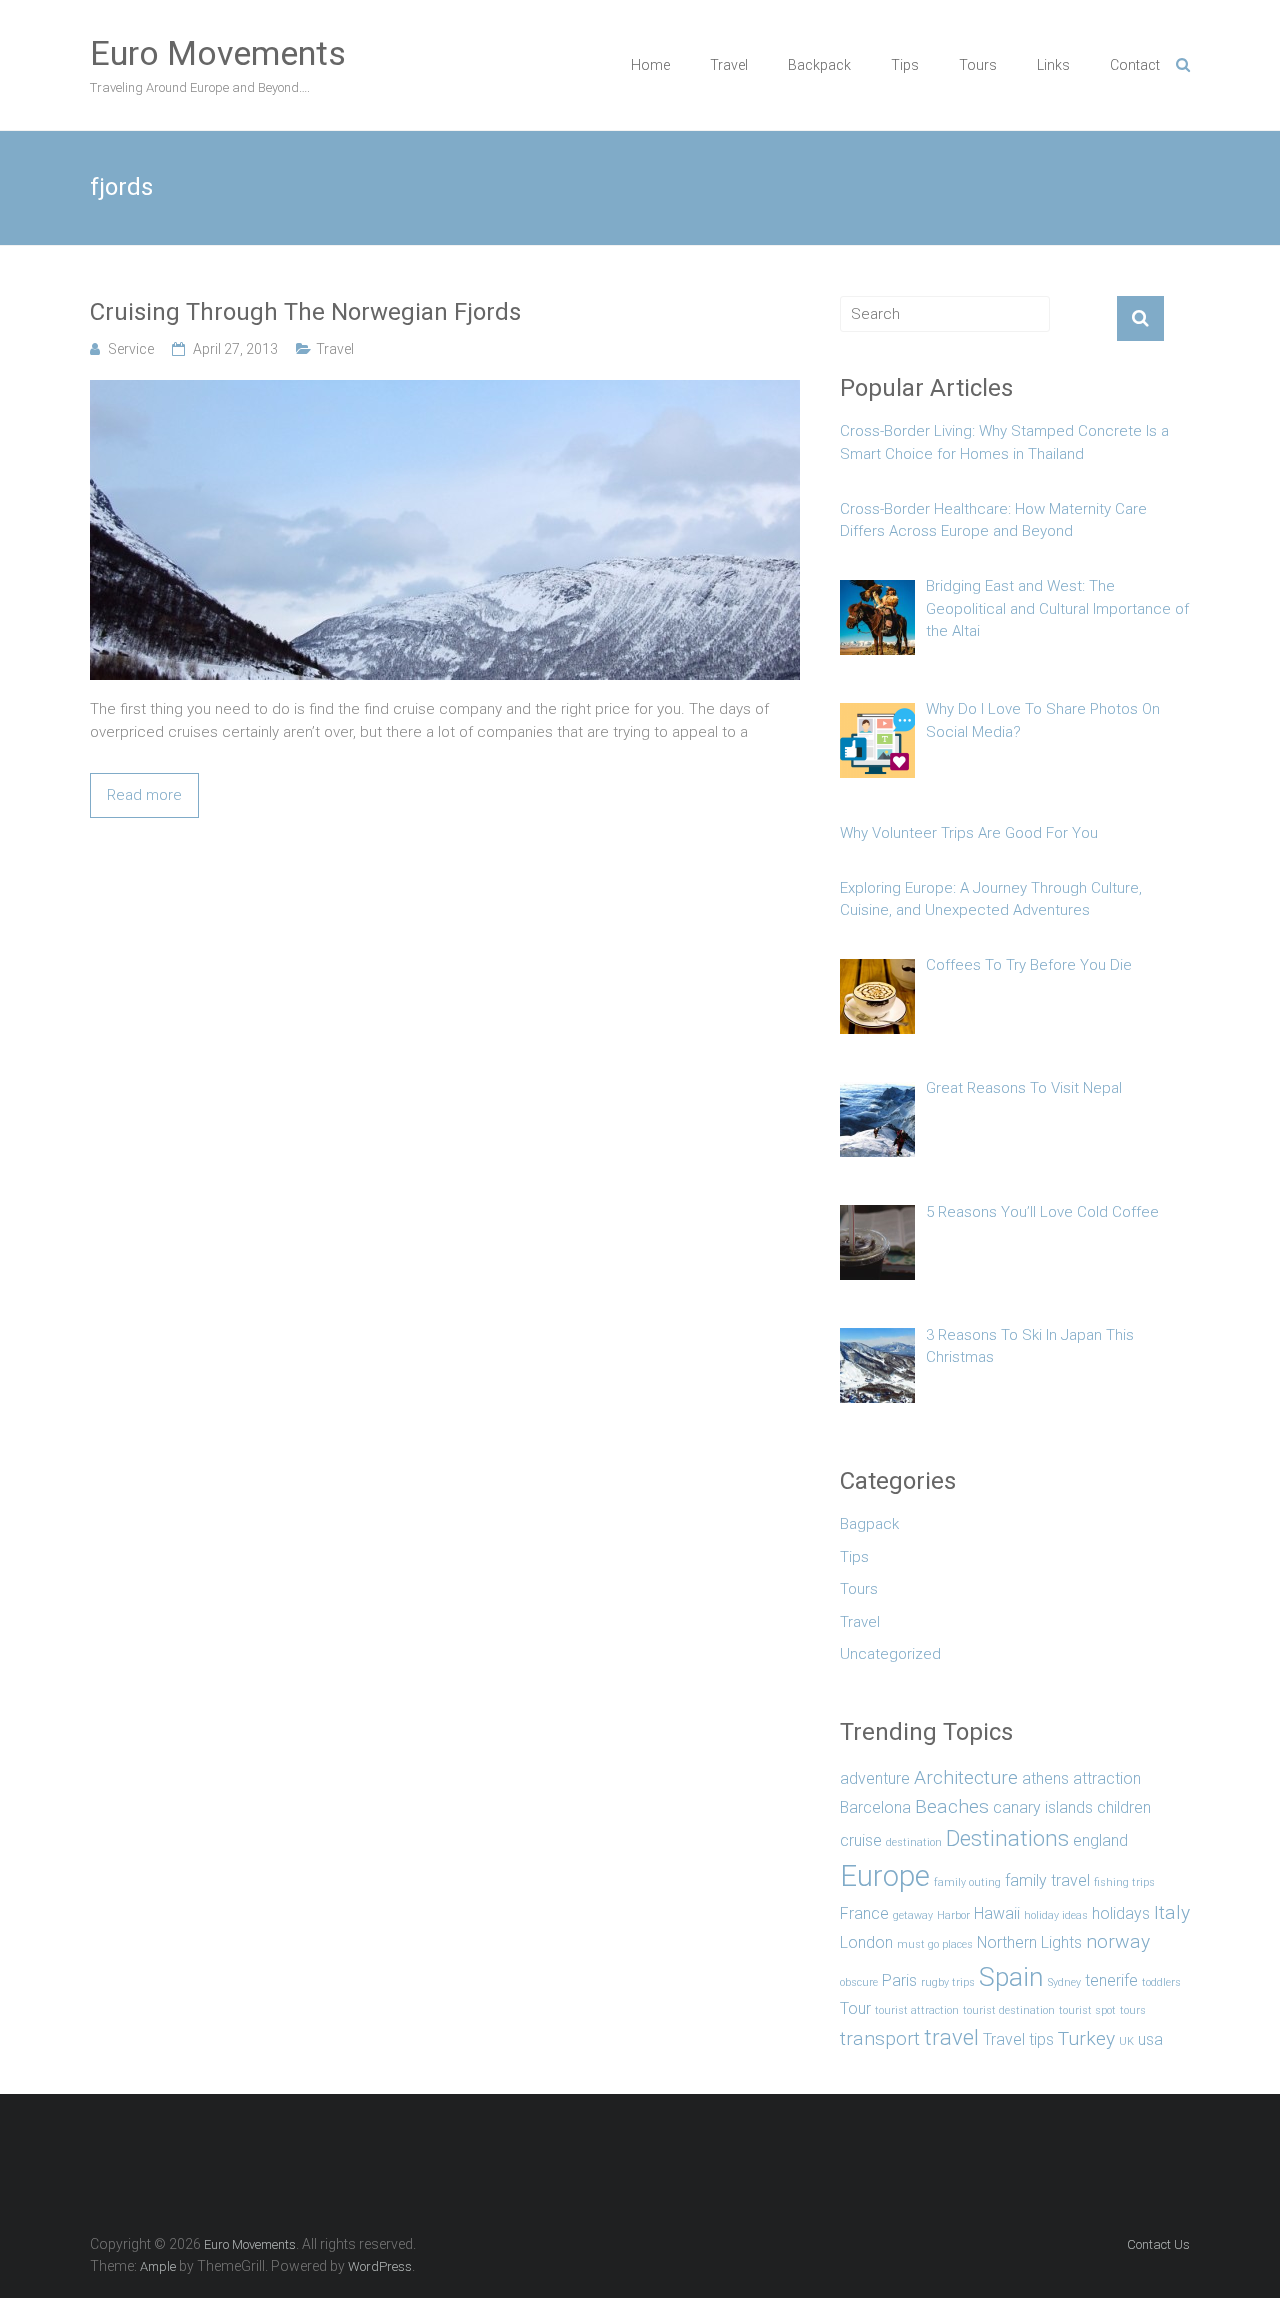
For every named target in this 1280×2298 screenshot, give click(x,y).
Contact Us (1158, 2244)
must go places (935, 1944)
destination (914, 1842)
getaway (913, 1915)
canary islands (1043, 1807)
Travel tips (1018, 2039)
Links (1053, 65)
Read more (144, 795)
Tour (855, 2008)
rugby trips (948, 1982)
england (1100, 1840)
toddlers (1161, 1982)
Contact (1135, 65)
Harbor (953, 1915)
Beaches (952, 1806)
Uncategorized (890, 1654)
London (866, 1942)
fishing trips (1124, 1882)
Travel (729, 65)
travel (951, 2037)
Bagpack (869, 1524)
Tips (905, 65)
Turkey (1086, 2038)
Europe (885, 1876)
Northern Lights (1029, 1942)
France (864, 1913)
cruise (861, 1840)
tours (1133, 2010)
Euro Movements (218, 53)
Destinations (1007, 1838)
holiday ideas (1056, 1915)
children (1124, 1807)
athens (1045, 1778)
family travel (1047, 1880)
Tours (978, 65)
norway (1118, 1941)
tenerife (1111, 1980)
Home (650, 65)
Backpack (819, 65)
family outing (967, 1882)
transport (880, 2038)
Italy (1172, 1912)
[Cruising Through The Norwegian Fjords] (445, 391)
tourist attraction (917, 2010)
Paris (899, 1980)
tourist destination (1009, 2010)
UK (1126, 2041)
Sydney (1064, 1982)
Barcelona (875, 1807)
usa (1150, 2039)
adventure (875, 1778)
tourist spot (1087, 2010)
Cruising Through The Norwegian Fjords (305, 312)
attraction (1107, 1778)
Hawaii (997, 1913)
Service (131, 349)
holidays (1121, 1913)
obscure (859, 1982)
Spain (1011, 1976)
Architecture (966, 1777)
